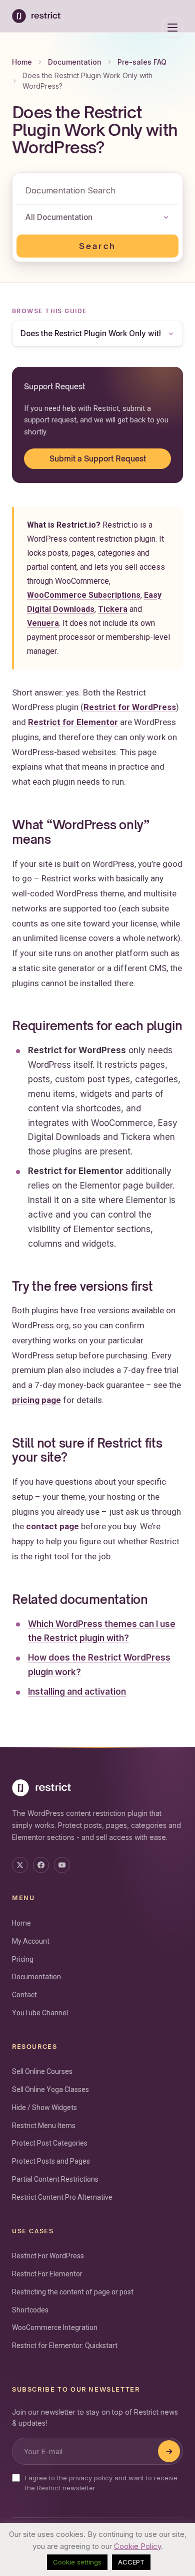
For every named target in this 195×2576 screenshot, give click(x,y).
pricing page (36, 1400)
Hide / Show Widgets (44, 2107)
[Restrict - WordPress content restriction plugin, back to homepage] (36, 16)
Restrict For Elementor (47, 2274)
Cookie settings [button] (77, 2562)
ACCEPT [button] (131, 2562)
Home (22, 62)
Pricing (23, 1959)
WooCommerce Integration (55, 2327)
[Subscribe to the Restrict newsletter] (169, 2451)
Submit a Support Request (98, 458)
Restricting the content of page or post (73, 2292)
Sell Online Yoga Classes (50, 2089)
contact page (52, 1526)
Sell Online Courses (42, 2071)
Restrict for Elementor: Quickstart (65, 2346)
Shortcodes (30, 2310)
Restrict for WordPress (130, 707)
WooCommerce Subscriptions (84, 595)
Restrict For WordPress (48, 2256)
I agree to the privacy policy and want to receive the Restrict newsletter (101, 2483)
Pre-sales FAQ (142, 62)
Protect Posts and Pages (51, 2161)
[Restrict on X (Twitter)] (20, 1865)
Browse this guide (49, 311)
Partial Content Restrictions (55, 2179)
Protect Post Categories (50, 2143)
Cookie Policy (137, 2546)
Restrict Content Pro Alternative (62, 2197)
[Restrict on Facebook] (41, 1865)
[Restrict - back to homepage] (97, 1788)
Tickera (113, 609)
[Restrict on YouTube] (62, 1865)
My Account (31, 1941)
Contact (24, 1995)
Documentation (75, 62)
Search (97, 246)
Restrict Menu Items (44, 2126)
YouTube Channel (40, 2013)
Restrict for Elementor (73, 722)
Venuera (43, 623)
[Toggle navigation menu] (172, 28)
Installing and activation (77, 1692)
